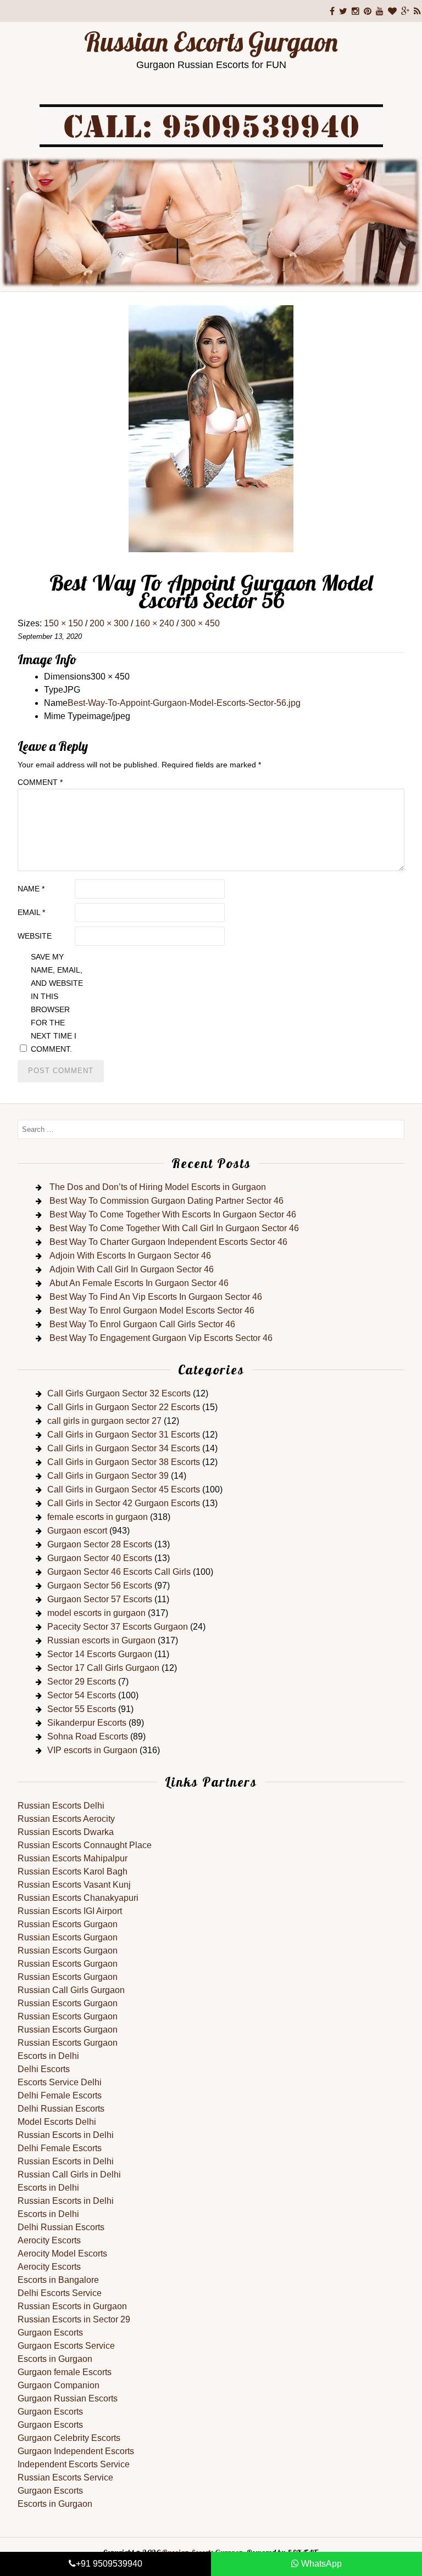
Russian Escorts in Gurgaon (72, 2306)
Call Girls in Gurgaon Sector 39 (108, 1476)
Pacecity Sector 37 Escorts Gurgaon (118, 1627)
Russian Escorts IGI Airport (70, 1911)
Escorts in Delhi (48, 2056)
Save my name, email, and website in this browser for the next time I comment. (57, 1003)
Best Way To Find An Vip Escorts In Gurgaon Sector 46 (156, 1297)
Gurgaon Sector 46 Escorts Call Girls (119, 1572)
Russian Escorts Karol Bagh (73, 1871)
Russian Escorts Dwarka (66, 1832)
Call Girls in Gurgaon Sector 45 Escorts (124, 1489)
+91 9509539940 (109, 2564)
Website (35, 936)
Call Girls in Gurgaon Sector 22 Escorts (124, 1407)
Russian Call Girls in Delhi (69, 2174)
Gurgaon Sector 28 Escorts (100, 1544)
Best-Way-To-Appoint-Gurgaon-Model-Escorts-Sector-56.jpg (184, 703)
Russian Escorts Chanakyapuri (78, 1898)
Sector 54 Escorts (82, 1695)
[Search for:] (211, 1129)
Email (31, 912)
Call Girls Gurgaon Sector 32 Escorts (119, 1393)
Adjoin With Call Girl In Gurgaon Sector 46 (132, 1269)
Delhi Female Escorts (60, 2095)
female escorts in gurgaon (98, 1517)
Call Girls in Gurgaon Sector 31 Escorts (124, 1435)
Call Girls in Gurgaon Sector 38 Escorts (124, 1462)
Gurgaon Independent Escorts (76, 2451)
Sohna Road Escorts (88, 1736)
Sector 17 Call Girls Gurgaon (103, 1668)
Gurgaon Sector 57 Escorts (100, 1599)
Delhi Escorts (44, 2069)
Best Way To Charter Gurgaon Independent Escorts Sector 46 (168, 1242)
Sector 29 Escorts (82, 1682)
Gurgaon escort (77, 1531)
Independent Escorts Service (74, 2464)
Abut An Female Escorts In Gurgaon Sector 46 (139, 1283)
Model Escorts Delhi (57, 2122)
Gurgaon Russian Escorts (68, 2398)
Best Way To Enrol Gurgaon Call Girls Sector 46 (142, 1324)
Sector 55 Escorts (82, 1709)
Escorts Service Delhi (60, 2082)
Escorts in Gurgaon (55, 2359)
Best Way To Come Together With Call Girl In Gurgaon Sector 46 (174, 1228)
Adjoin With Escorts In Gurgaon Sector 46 (130, 1256)
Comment (40, 782)
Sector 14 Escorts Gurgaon (100, 1654)
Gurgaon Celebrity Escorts (69, 2438)
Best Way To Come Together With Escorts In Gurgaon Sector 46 (173, 1214)
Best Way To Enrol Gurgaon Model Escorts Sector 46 (152, 1311)
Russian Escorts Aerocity (66, 1819)
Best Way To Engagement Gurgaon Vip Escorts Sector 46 (161, 1338)
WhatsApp (320, 2564)
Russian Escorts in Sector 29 (74, 2319)
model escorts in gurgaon (96, 1613)
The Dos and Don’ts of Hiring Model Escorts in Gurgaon (158, 1187)
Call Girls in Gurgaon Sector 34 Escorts (124, 1448)
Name (31, 889)
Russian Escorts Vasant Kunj (74, 1885)
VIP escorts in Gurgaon (92, 1750)
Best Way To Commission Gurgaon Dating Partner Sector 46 (166, 1201)
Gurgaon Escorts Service (66, 2346)
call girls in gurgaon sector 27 (104, 1421)
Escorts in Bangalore (58, 2280)
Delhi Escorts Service (60, 2293)
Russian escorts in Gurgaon (101, 1640)
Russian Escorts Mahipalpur (73, 1858)
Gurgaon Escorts (50, 2333)
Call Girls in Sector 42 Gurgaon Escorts (124, 1503)
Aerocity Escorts (49, 2240)
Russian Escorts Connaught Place (85, 1845)
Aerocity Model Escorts (62, 2254)
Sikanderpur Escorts (87, 1723)
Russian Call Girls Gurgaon (71, 1990)
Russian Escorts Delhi (61, 1806)
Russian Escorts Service (65, 2477)
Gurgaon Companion (59, 2385)
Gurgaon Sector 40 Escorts (100, 1558)
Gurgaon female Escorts (65, 2372)
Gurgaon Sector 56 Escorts (100, 1586)
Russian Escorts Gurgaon (211, 42)
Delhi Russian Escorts (61, 2109)
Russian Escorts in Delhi (66, 2135)
